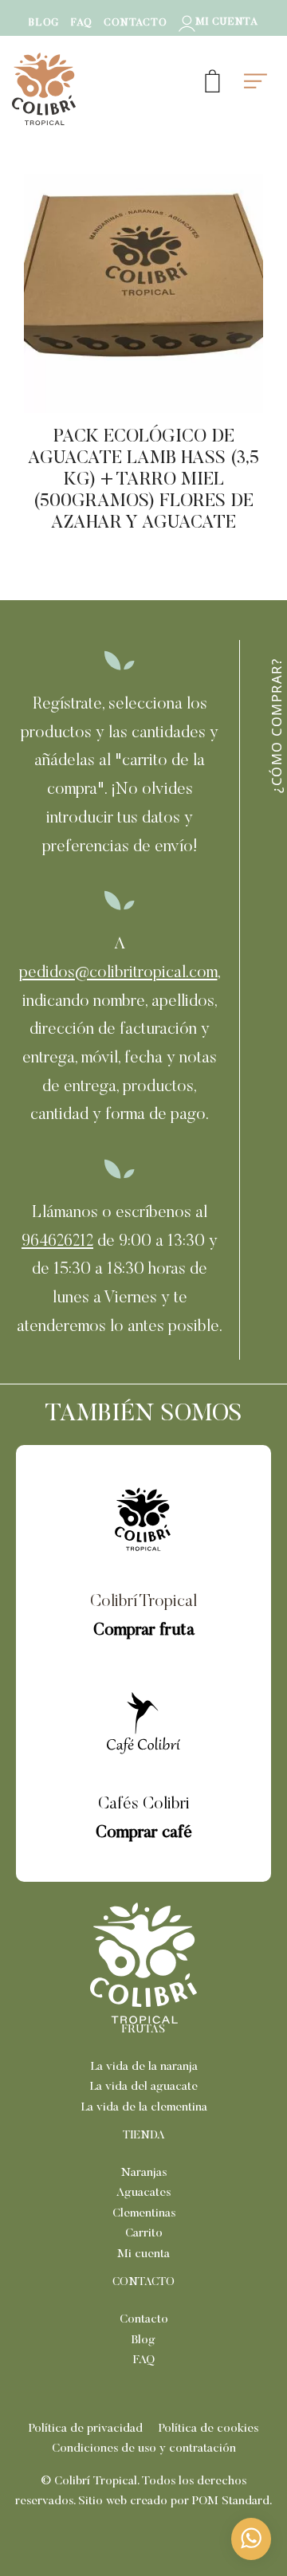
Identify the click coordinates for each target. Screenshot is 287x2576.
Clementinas (144, 2214)
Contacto (144, 2320)
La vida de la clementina (144, 2108)
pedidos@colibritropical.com (118, 974)
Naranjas (144, 2173)
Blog (143, 2340)
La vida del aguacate (143, 2087)
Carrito (144, 2234)
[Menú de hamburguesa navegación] (256, 78)
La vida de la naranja (144, 2067)
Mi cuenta (143, 2254)
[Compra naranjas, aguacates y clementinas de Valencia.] (102, 89)
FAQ (144, 2360)
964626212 (57, 1242)
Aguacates (143, 2193)
